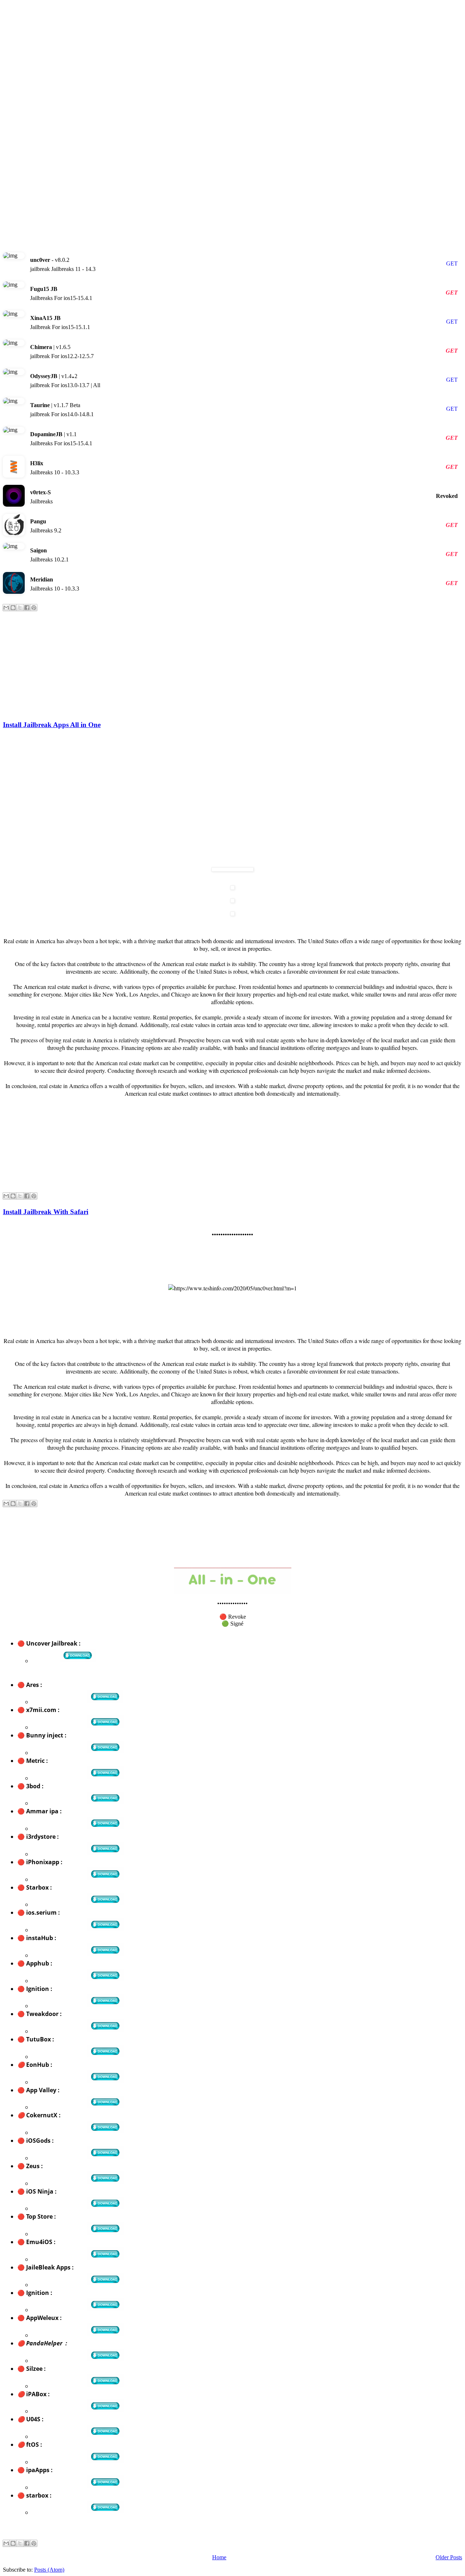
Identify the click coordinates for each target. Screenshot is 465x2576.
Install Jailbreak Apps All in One (52, 725)
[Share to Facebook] (27, 608)
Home (219, 2557)
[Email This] (6, 608)
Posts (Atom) (49, 2570)
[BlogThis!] (13, 608)
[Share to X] (20, 608)
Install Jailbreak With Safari (46, 1212)
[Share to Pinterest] (34, 608)
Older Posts (449, 2557)
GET (452, 263)
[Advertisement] (221, 54)
